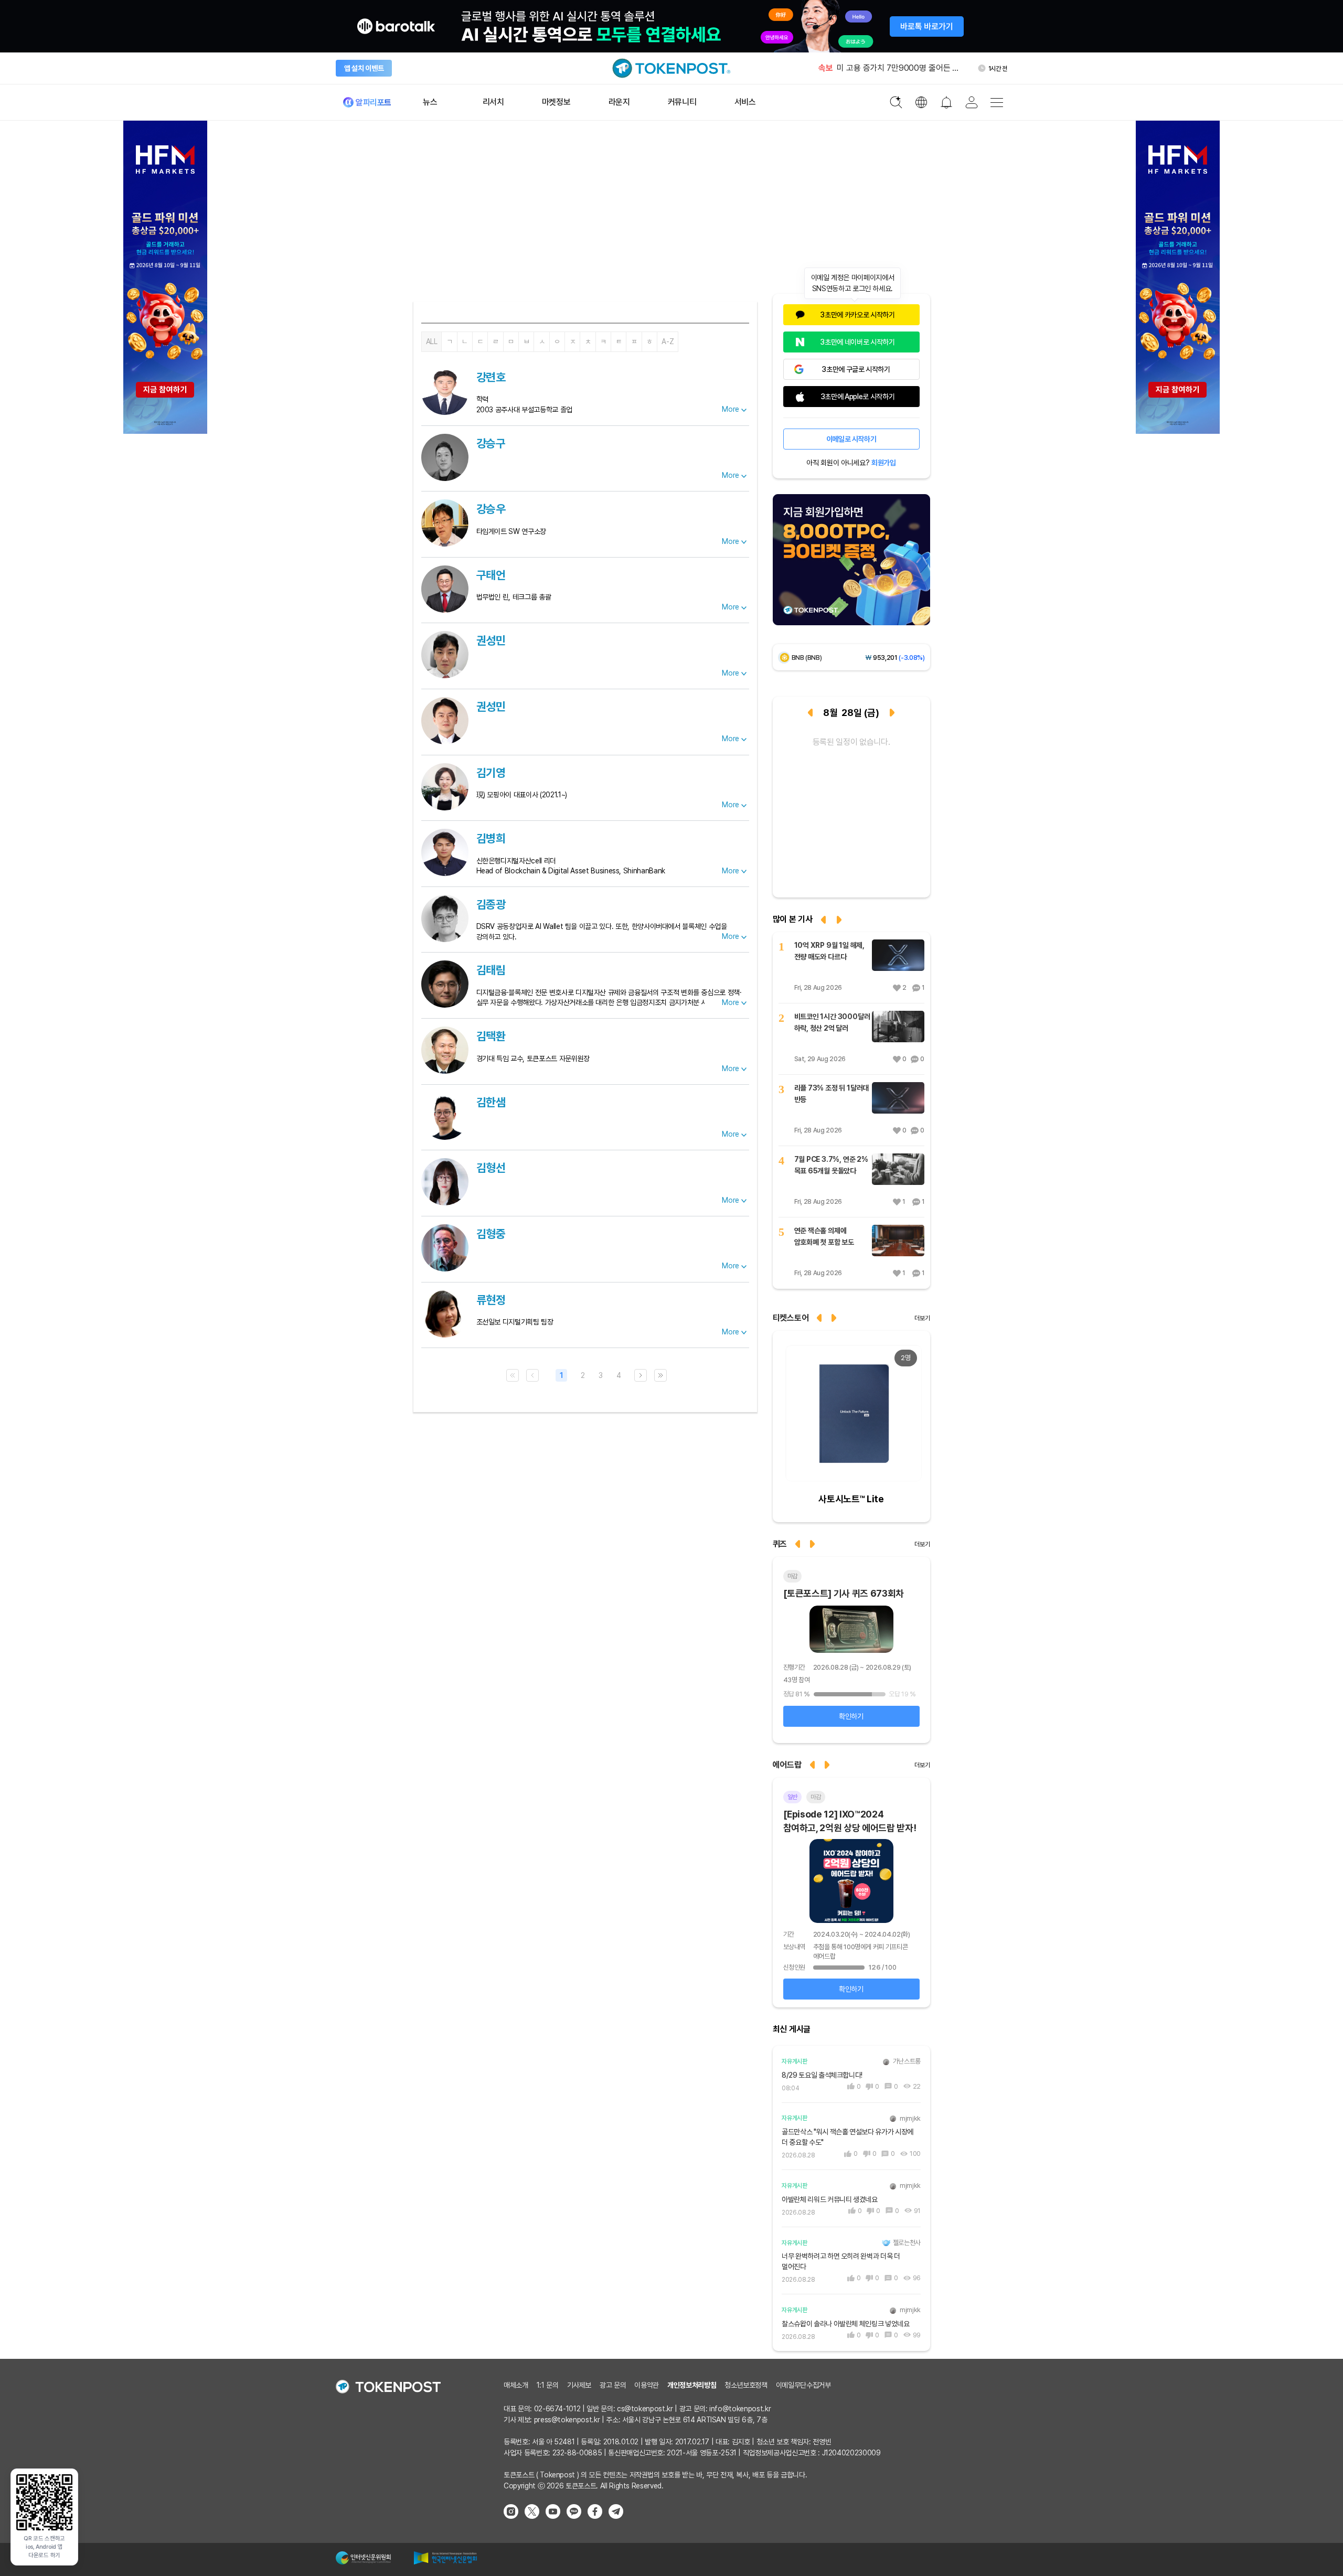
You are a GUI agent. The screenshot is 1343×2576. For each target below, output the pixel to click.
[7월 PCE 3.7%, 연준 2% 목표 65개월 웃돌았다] (898, 1169)
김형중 (491, 1234)
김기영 (491, 773)
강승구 (491, 443)
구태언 (491, 575)
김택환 (491, 1036)
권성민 (491, 640)
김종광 (491, 904)
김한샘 (491, 1102)
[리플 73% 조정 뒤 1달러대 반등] (898, 1098)
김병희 (491, 838)
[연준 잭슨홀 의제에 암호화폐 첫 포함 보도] (898, 1241)
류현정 (491, 1300)
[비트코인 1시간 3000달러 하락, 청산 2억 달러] (898, 1027)
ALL (432, 341)
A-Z (668, 341)
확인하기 (851, 1716)
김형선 (491, 1168)
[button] (835, 1317)
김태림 (491, 970)
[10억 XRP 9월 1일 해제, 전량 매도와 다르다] (898, 955)
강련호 (491, 377)
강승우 (491, 509)
